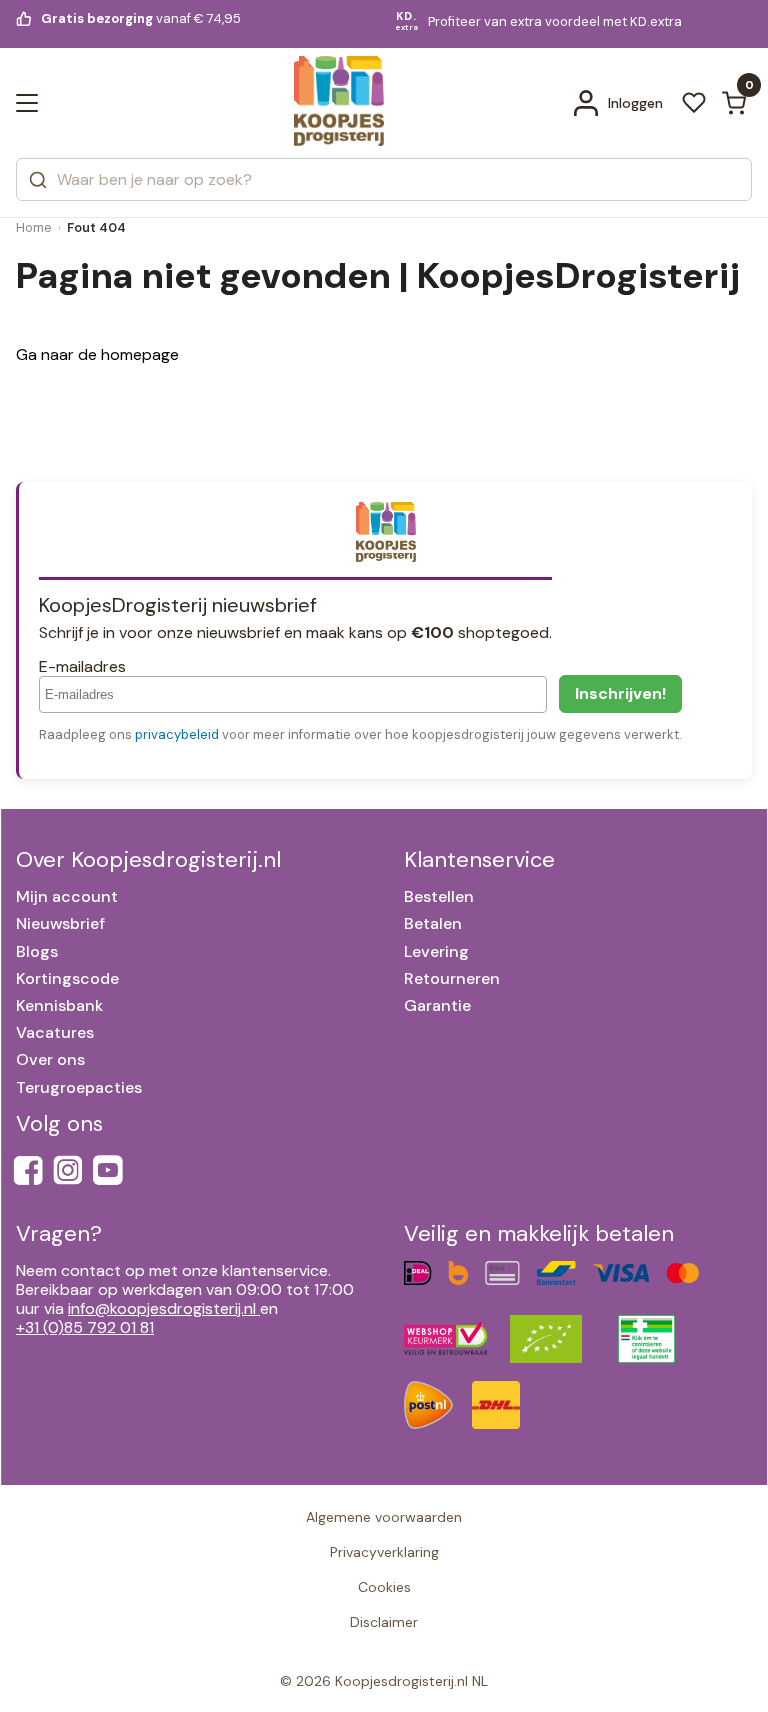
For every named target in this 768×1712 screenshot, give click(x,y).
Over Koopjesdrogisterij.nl (148, 859)
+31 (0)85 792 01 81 (85, 1327)
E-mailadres (82, 666)
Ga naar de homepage (97, 354)
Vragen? (59, 1233)
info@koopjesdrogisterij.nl (162, 1308)
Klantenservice (479, 859)
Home (34, 227)
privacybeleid (177, 734)
